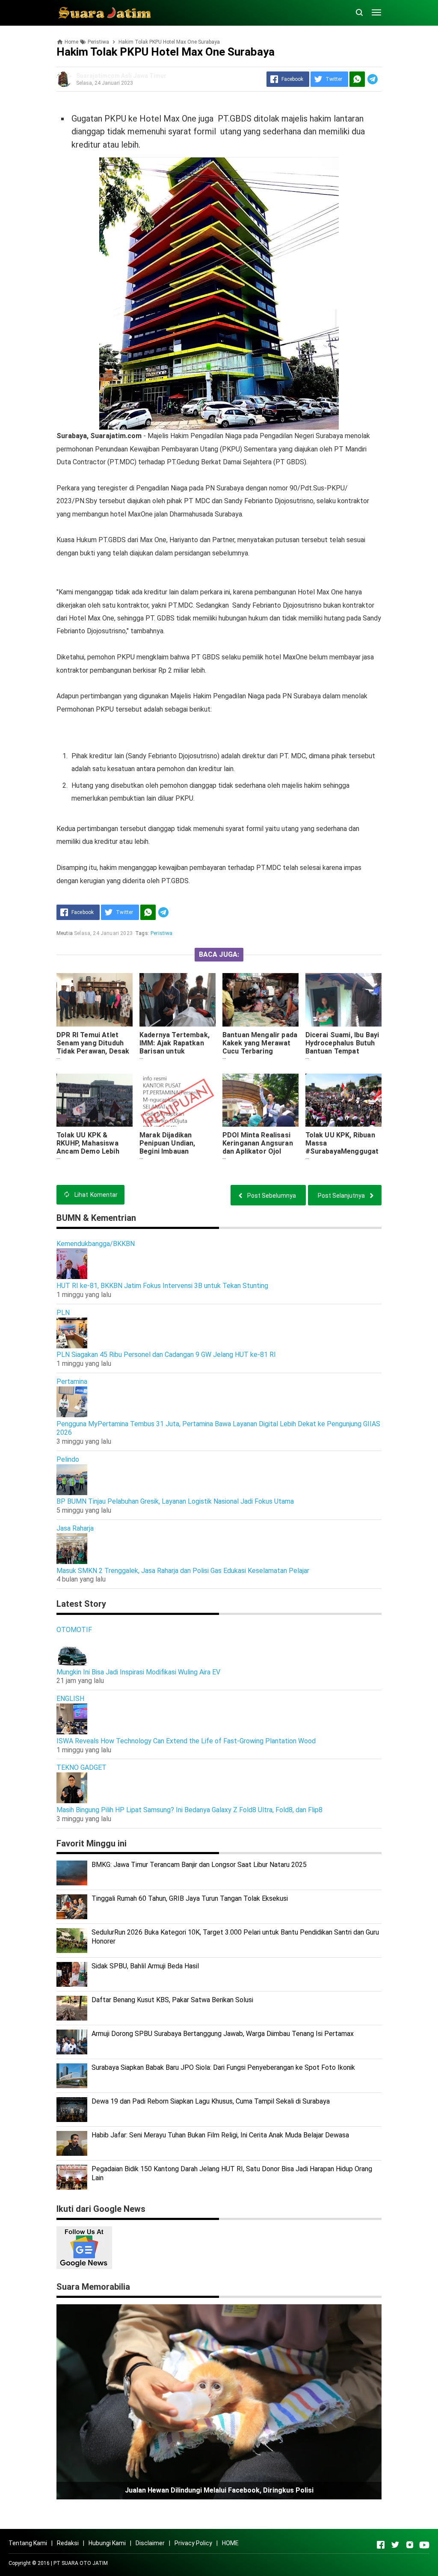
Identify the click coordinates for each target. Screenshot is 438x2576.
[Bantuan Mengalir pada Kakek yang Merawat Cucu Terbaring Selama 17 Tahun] (260, 1000)
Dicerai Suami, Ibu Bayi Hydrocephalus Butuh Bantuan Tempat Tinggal (342, 1047)
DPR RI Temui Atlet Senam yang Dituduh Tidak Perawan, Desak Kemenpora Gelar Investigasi (93, 1051)
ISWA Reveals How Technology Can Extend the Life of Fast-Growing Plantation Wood (186, 1741)
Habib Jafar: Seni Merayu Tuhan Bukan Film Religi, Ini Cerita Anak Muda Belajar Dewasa (220, 2135)
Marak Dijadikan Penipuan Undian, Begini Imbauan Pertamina (167, 1147)
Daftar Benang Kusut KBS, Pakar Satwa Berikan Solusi (172, 2000)
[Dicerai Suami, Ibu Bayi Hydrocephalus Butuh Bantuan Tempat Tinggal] (343, 1000)
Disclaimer (150, 2543)
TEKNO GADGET (81, 1767)
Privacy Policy (193, 2543)
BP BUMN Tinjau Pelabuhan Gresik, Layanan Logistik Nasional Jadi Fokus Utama (175, 1501)
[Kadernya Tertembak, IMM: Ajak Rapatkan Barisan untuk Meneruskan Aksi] (178, 1000)
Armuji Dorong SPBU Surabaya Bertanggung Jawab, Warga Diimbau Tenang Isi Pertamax (223, 2034)
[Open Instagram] (410, 2545)
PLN (63, 1313)
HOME (230, 2543)
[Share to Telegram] (373, 79)
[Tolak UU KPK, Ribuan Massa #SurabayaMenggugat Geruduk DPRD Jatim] (343, 1100)
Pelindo (68, 1459)
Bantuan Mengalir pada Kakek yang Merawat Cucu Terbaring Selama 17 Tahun (260, 1047)
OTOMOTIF (74, 1630)
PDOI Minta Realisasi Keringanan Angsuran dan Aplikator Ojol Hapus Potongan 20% (258, 1147)
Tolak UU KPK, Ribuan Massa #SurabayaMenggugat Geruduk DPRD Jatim (342, 1147)
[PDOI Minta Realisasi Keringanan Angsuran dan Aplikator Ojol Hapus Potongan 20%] (260, 1100)
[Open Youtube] (424, 2545)
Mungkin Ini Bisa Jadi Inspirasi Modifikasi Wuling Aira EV (138, 1672)
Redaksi (68, 2543)
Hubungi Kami (107, 2543)
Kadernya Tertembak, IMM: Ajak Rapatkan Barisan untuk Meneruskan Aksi (175, 1047)
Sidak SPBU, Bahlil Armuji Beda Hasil (145, 1966)
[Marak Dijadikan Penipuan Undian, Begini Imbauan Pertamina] (178, 1100)
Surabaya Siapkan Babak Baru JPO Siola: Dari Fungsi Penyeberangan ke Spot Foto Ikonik (223, 2067)
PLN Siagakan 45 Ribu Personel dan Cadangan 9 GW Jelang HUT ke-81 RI (166, 1355)
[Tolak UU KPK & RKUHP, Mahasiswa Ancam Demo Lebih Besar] (95, 1100)
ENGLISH (70, 1699)
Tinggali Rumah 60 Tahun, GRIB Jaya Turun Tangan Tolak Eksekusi (190, 1898)
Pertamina (72, 1381)
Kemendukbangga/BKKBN (96, 1244)
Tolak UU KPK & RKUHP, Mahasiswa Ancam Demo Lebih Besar (88, 1147)
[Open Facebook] (381, 2545)
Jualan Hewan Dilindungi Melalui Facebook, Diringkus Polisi (219, 2490)
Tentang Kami (28, 2543)
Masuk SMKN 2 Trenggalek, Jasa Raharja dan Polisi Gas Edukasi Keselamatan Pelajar (183, 1571)
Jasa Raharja (75, 1528)
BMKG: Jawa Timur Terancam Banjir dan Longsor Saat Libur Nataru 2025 (199, 1865)
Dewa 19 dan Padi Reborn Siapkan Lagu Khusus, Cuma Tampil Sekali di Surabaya (211, 2101)
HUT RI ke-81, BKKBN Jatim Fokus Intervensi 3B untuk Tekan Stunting (162, 1286)
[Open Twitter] (395, 2545)
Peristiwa (161, 933)
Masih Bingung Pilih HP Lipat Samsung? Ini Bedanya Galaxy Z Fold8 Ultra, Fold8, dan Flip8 (189, 1810)
